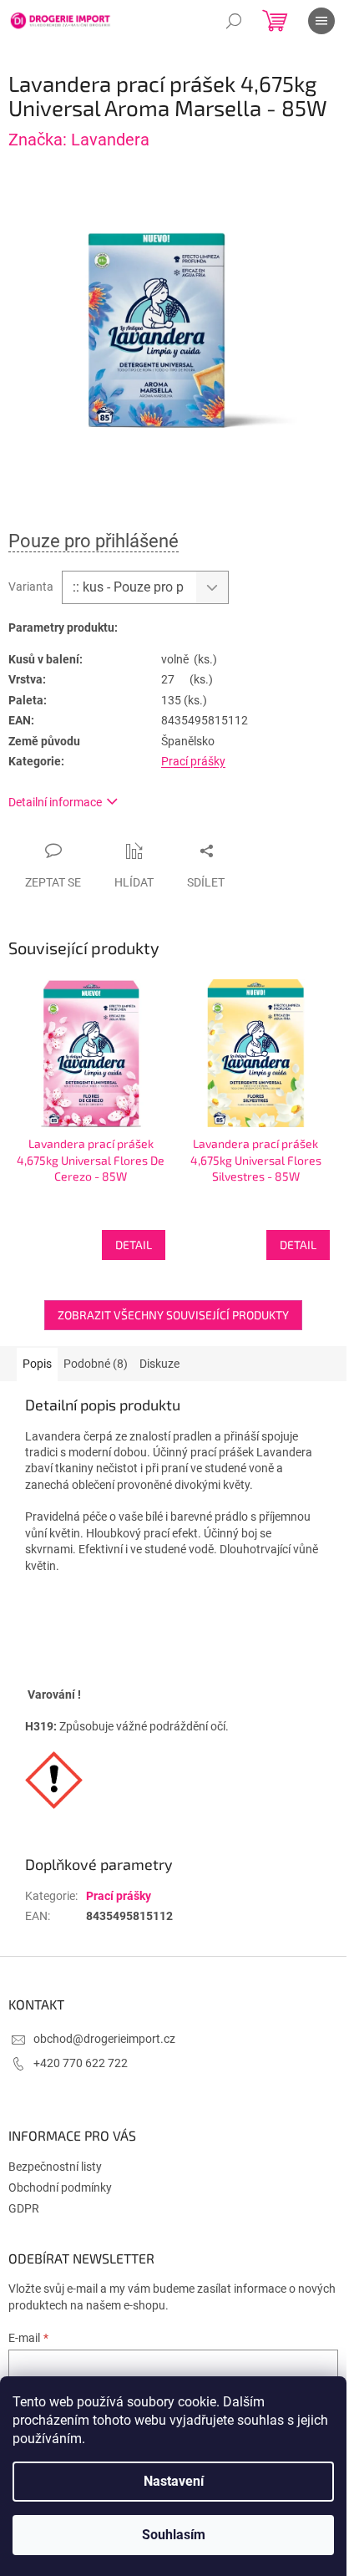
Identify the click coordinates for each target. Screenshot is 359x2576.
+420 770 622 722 (81, 2063)
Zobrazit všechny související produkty (173, 1315)
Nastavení (174, 2481)
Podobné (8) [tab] (96, 1364)
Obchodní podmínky (60, 2187)
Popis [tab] (37, 1364)
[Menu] (321, 21)
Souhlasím (174, 2535)
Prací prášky (193, 761)
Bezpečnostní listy (55, 2167)
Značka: (79, 140)
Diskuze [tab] (159, 1364)
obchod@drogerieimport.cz (104, 2039)
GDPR (24, 2208)
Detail (134, 1245)
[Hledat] (234, 21)
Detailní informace (55, 802)
